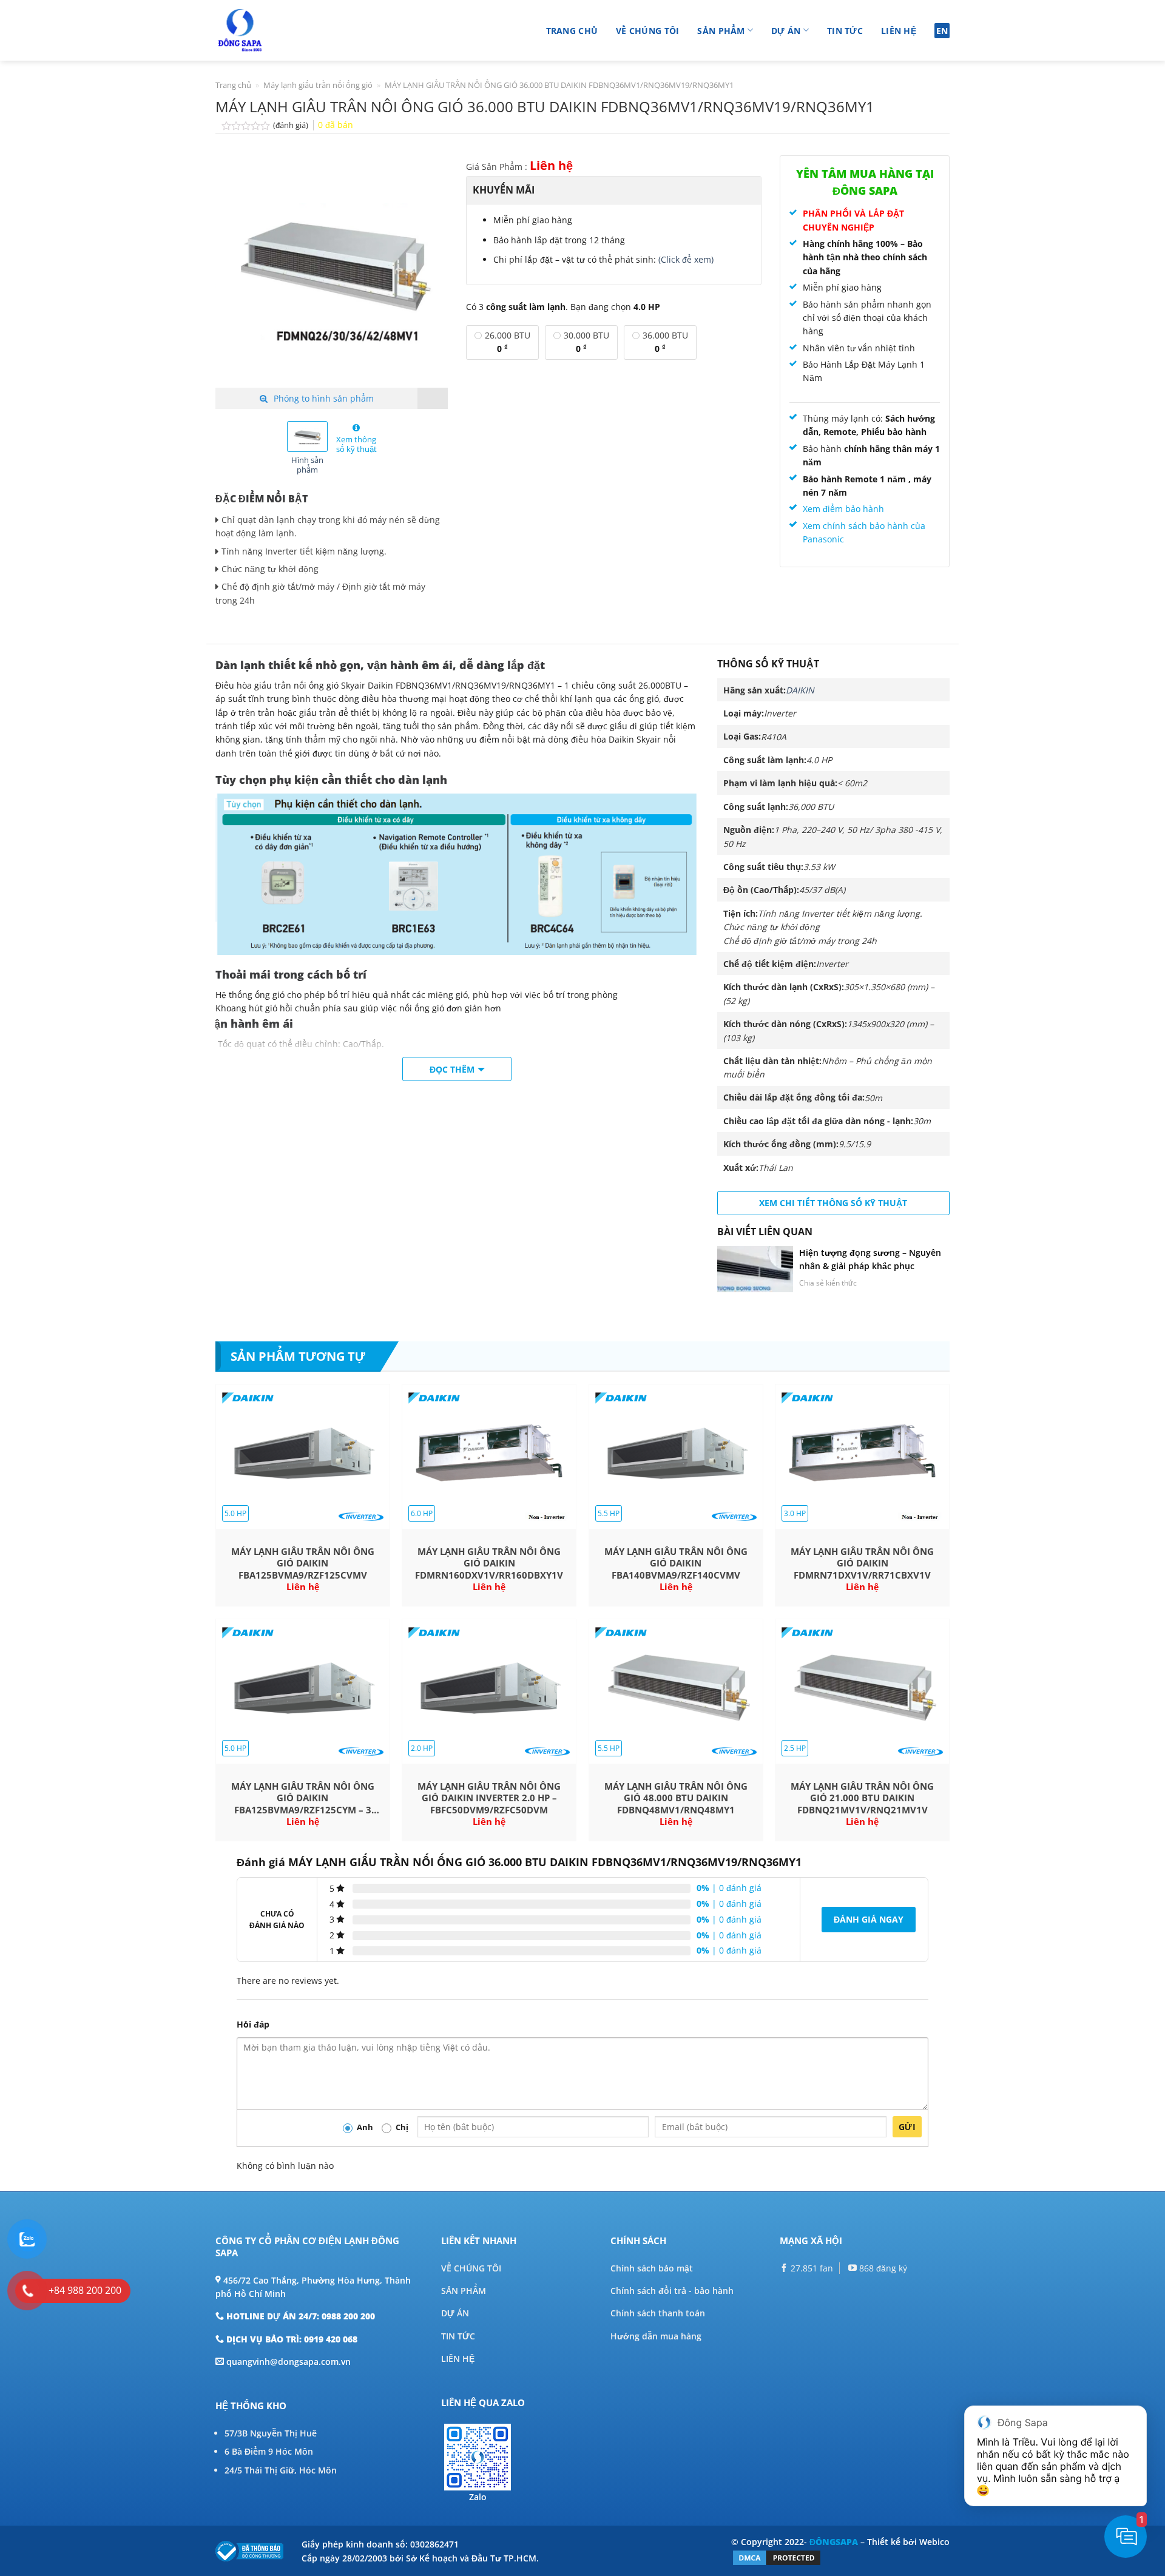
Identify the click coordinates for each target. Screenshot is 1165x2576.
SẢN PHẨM (464, 2291)
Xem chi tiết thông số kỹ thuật (833, 1203)
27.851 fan (811, 2268)
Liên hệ (899, 31)
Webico (934, 2542)
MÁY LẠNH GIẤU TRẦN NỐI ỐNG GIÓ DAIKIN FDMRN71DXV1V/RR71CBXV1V (862, 1563)
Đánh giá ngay (869, 1919)
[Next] (428, 271)
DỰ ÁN (455, 2313)
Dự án (786, 31)
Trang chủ (572, 31)
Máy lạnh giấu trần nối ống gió (318, 85)
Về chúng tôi (647, 31)
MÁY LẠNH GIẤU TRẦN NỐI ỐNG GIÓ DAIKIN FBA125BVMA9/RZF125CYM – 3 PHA (303, 1799)
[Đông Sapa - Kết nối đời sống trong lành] (275, 30)
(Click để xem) (686, 259)
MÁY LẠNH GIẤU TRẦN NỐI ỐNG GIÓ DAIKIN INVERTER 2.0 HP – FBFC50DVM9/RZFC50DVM (489, 1798)
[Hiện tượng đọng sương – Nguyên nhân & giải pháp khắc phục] (755, 1269)
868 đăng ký (882, 2268)
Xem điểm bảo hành (843, 509)
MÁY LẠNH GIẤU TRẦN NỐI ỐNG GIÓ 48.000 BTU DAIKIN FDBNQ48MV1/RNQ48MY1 (676, 1798)
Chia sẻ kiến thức (828, 1283)
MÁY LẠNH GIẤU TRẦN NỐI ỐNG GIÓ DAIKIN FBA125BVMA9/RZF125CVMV (303, 1563)
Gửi (907, 2127)
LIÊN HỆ (458, 2359)
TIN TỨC (458, 2336)
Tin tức (845, 31)
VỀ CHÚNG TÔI (471, 2268)
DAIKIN (800, 690)
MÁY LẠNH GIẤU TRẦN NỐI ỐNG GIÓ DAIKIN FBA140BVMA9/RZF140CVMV (676, 1563)
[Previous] (235, 271)
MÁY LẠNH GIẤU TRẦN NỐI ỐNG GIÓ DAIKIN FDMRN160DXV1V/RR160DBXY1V (489, 1563)
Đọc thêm (452, 1069)
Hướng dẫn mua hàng (656, 2336)
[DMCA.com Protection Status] (777, 2557)
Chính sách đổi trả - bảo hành (672, 2291)
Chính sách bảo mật (652, 2268)
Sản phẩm (721, 31)
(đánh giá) (292, 125)
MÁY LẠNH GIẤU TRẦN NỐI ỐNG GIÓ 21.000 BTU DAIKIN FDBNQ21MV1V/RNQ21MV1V (862, 1798)
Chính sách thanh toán (658, 2313)
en (942, 31)
